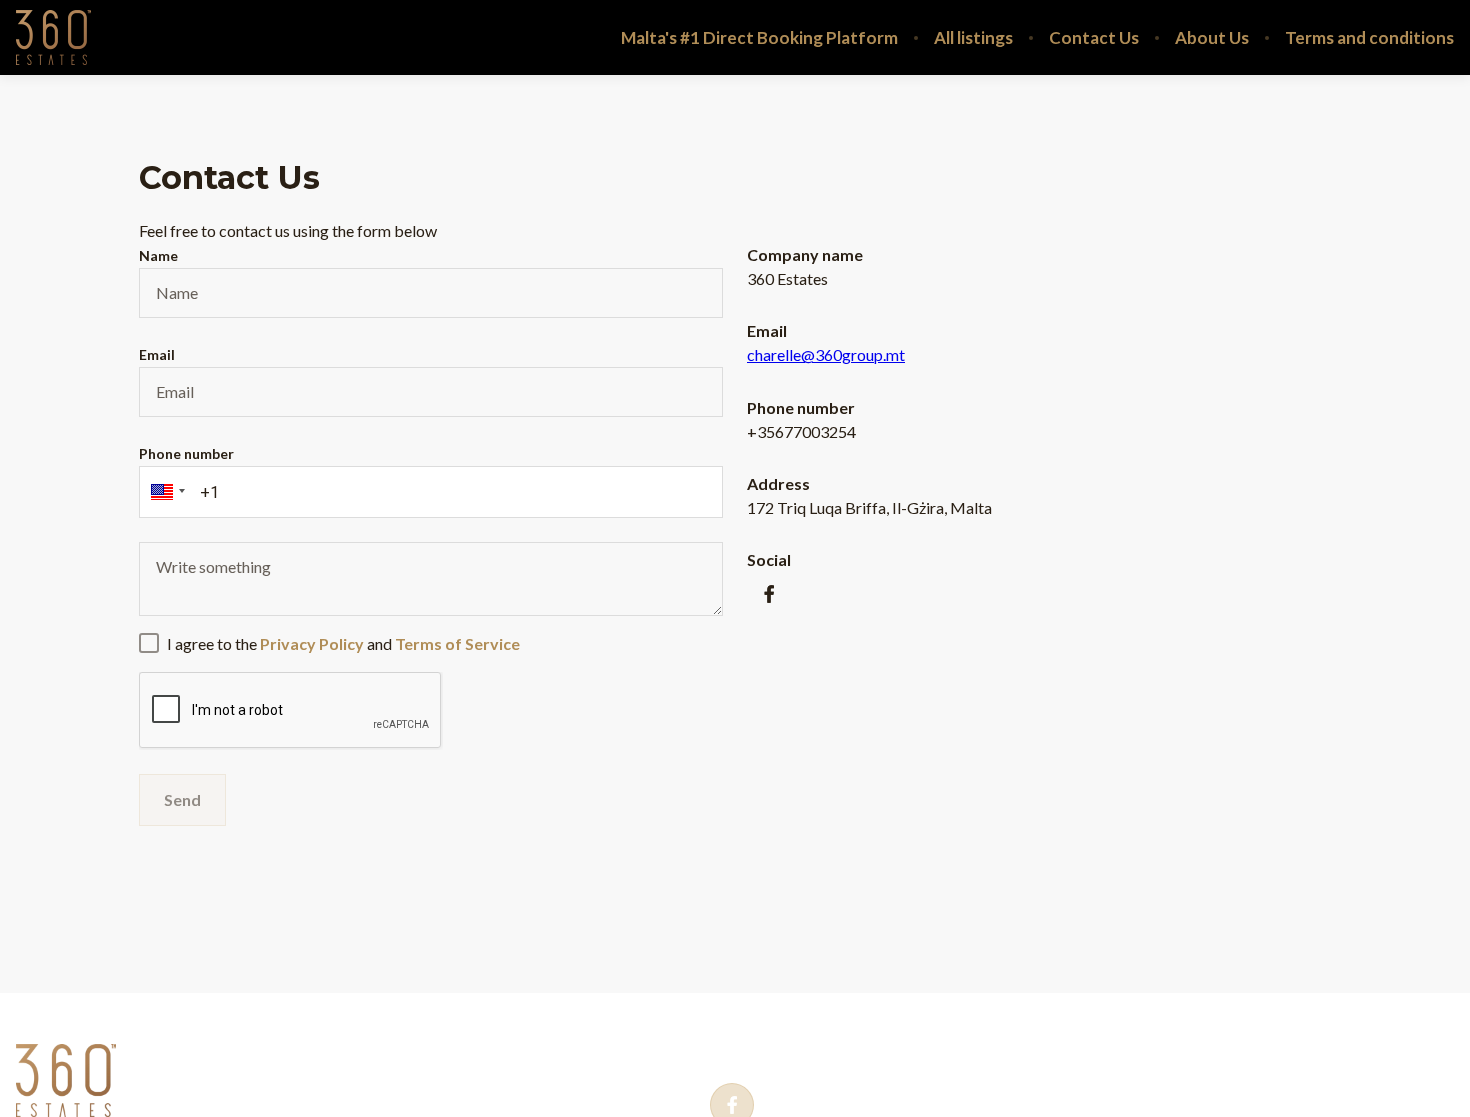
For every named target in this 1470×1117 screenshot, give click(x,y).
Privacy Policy (204, 1045)
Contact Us (1094, 38)
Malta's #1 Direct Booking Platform (759, 38)
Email (157, 354)
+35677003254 (812, 1046)
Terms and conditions (1369, 38)
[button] (165, 492)
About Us (1212, 38)
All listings (973, 38)
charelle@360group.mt (826, 354)
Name (158, 255)
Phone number (186, 453)
